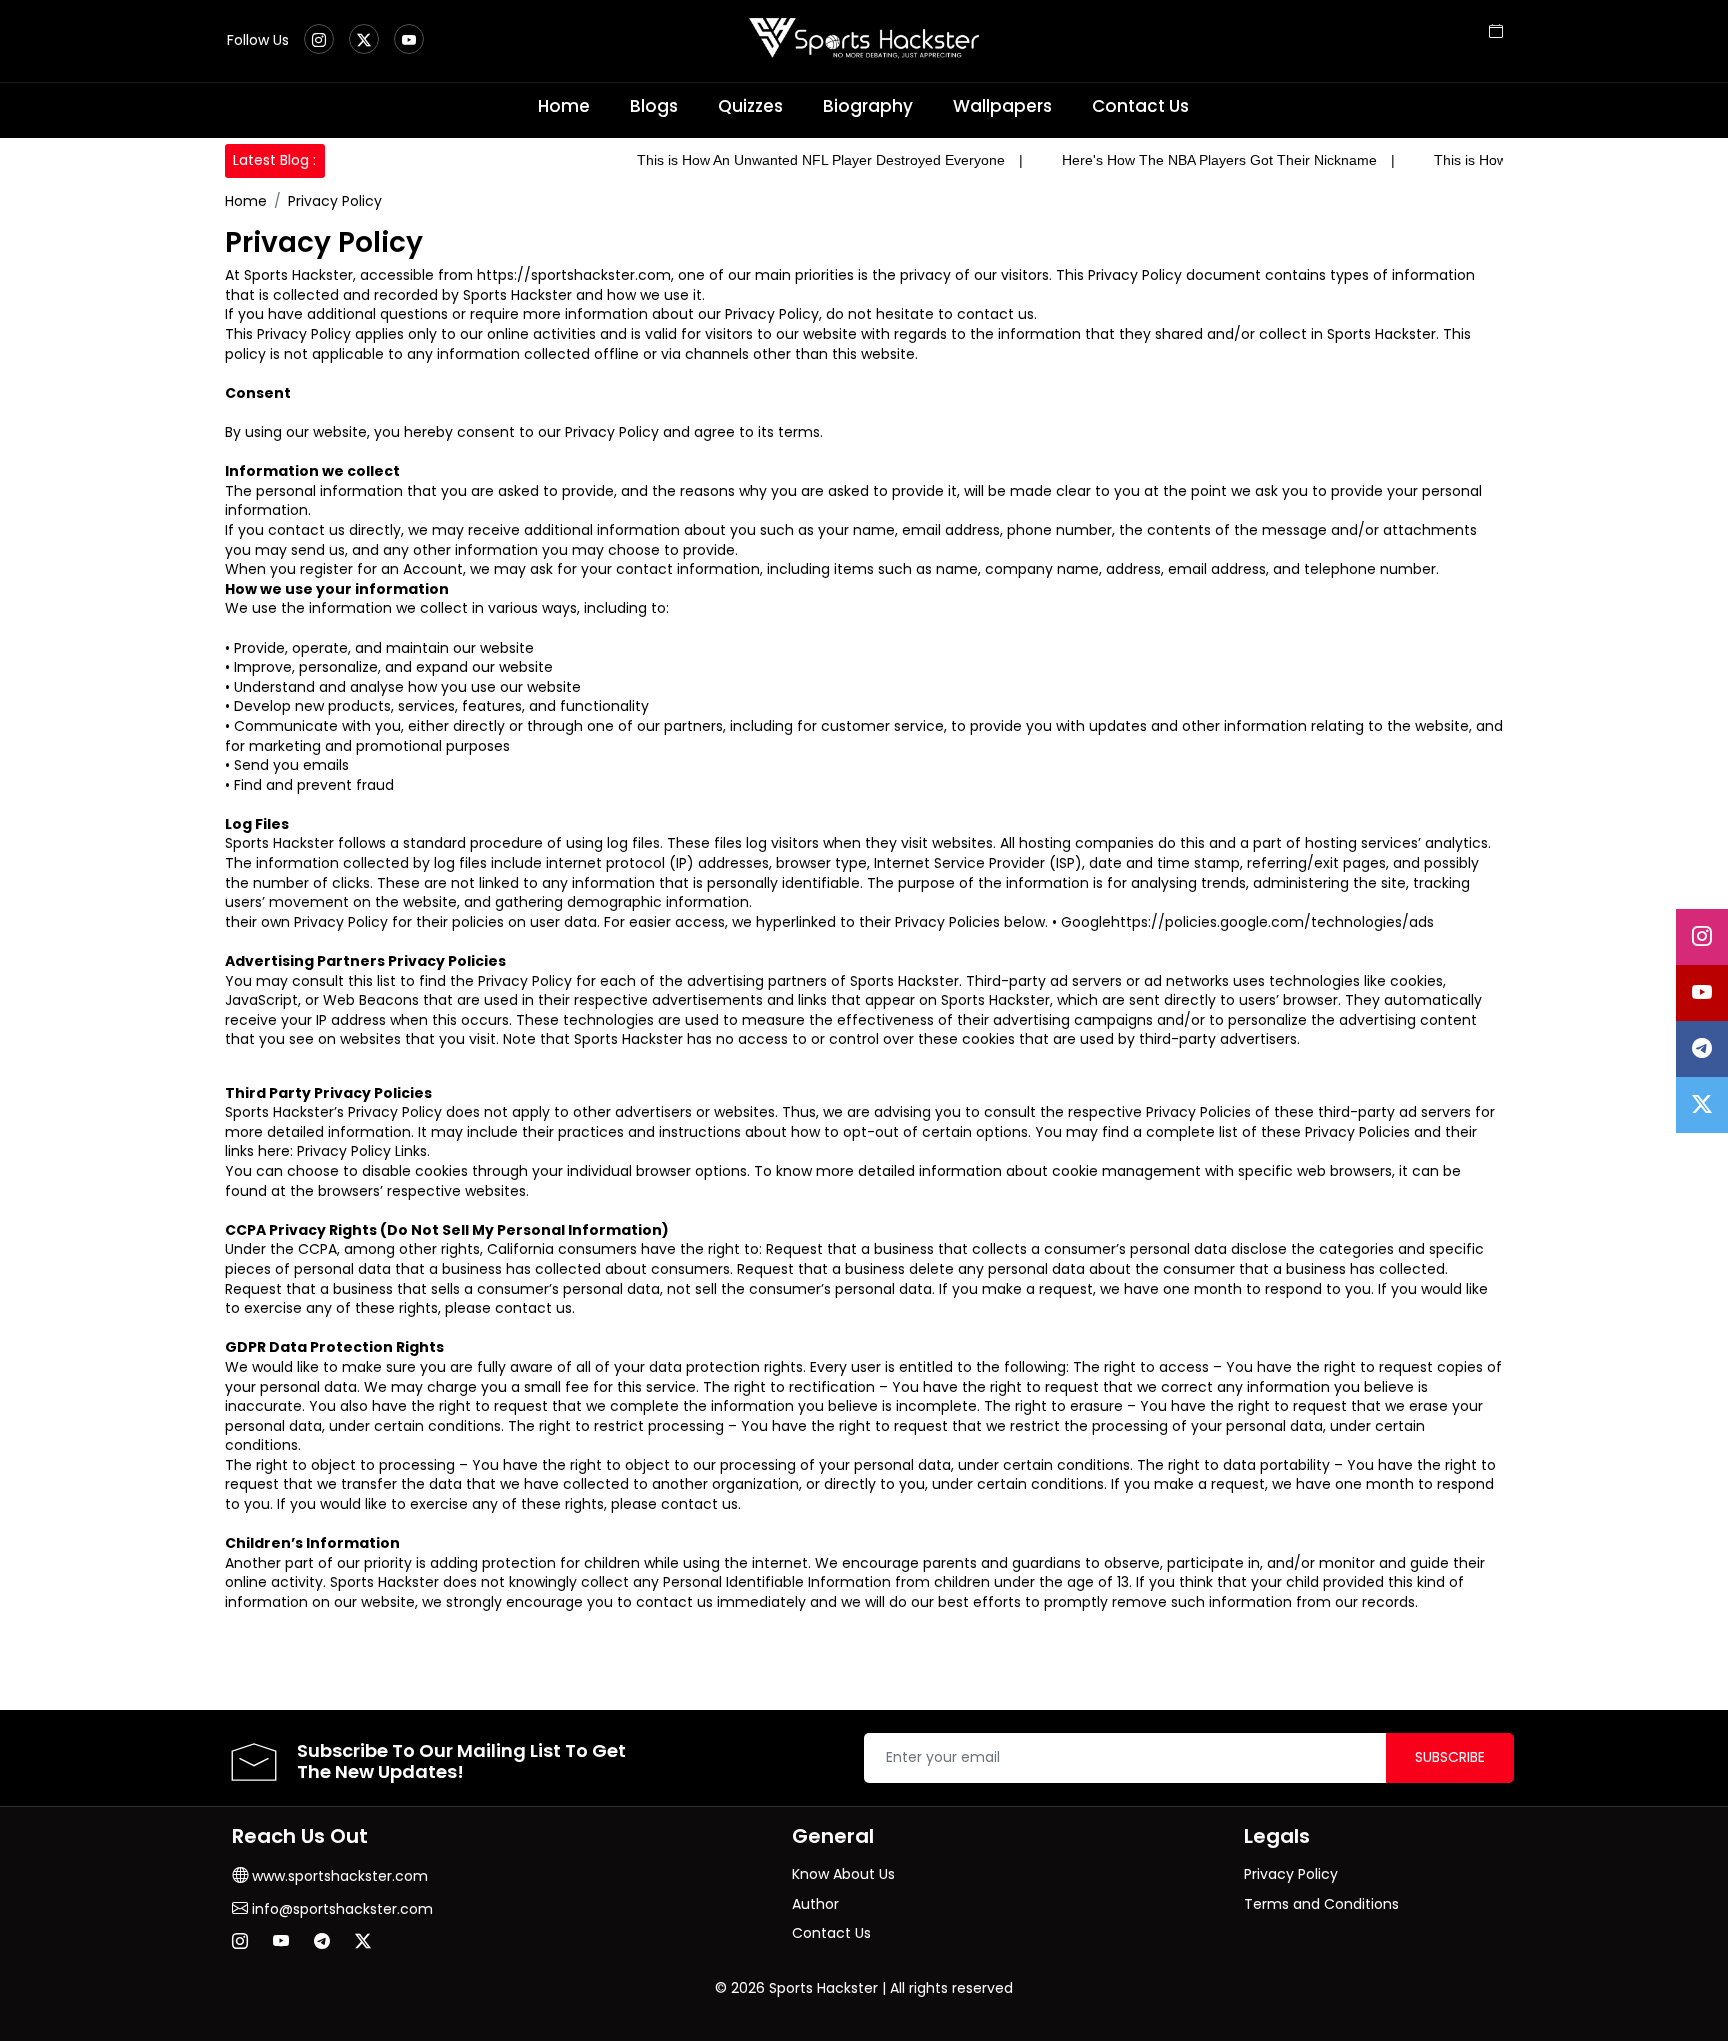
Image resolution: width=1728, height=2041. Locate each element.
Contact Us (1140, 106)
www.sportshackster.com (338, 1876)
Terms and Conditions (1321, 1904)
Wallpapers (1002, 106)
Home (564, 106)
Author (815, 1904)
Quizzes (750, 106)
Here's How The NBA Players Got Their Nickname (1219, 160)
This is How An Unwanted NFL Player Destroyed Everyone (821, 160)
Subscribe (1450, 1757)
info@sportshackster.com (340, 1909)
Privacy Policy (335, 201)
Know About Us (843, 1874)
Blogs (654, 106)
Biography (868, 106)
